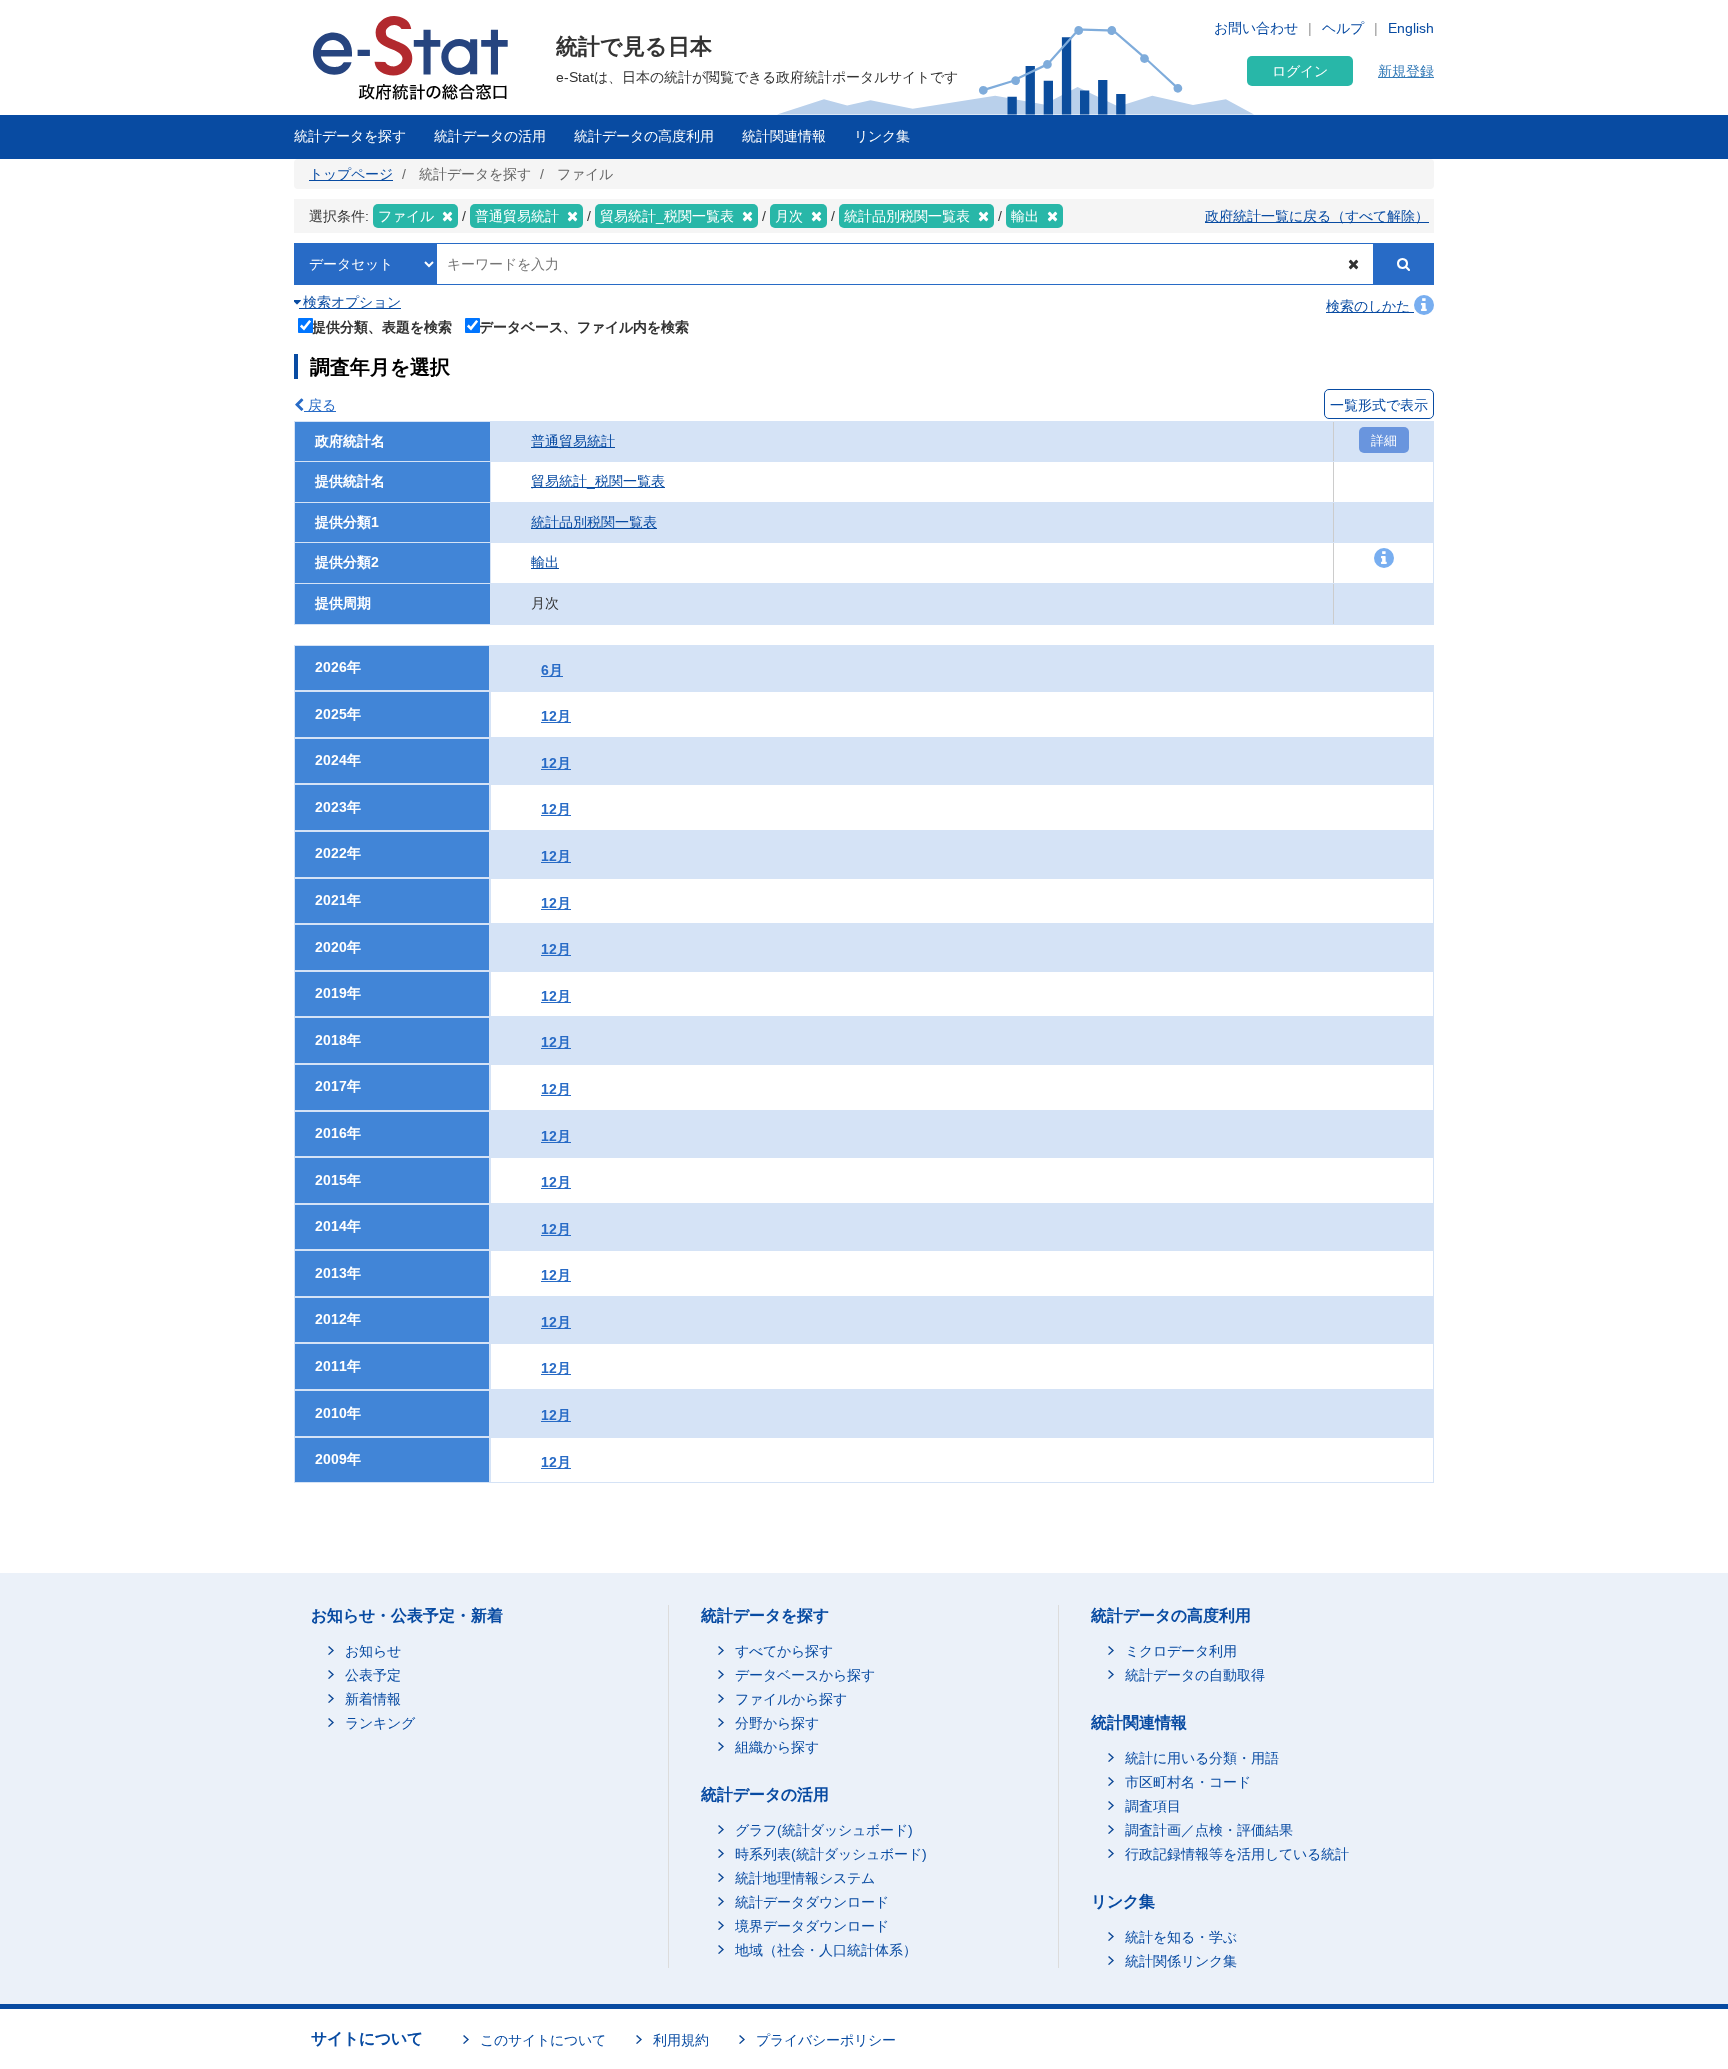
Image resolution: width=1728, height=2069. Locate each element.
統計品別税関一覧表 (594, 522)
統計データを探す (350, 136)
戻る (320, 405)
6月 (552, 670)
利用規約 (681, 2040)
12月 (556, 716)
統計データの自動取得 (1195, 1675)
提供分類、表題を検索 (382, 326)
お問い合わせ (1256, 28)
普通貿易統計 (573, 441)
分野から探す (777, 1723)
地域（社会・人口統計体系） (826, 1950)
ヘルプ (1343, 28)
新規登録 (1406, 71)
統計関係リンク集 (1181, 1961)
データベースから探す (805, 1675)
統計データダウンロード (812, 1902)
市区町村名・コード (1188, 1782)
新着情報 (373, 1699)
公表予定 (373, 1675)
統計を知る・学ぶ (1181, 1937)
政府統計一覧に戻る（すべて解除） (1317, 216)
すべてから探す (784, 1651)
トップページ (351, 174)
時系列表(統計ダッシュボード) (831, 1854)
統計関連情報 (784, 136)
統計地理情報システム (805, 1878)
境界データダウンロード (812, 1926)
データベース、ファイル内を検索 (584, 326)
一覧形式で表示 (1379, 405)
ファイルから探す (791, 1699)
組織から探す (777, 1747)
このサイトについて (543, 2040)
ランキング (380, 1723)
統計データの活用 (490, 136)
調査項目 (1153, 1806)
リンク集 (882, 136)
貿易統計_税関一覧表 (598, 481)
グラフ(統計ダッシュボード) (824, 1830)
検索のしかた (1370, 306)
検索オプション (350, 302)
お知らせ (373, 1651)
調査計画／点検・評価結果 (1209, 1830)
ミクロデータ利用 (1181, 1651)
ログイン (1300, 71)
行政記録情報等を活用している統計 (1237, 1854)
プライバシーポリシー (826, 2040)
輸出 (545, 562)
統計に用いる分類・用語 (1202, 1758)
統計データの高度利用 (644, 136)
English (1411, 28)
